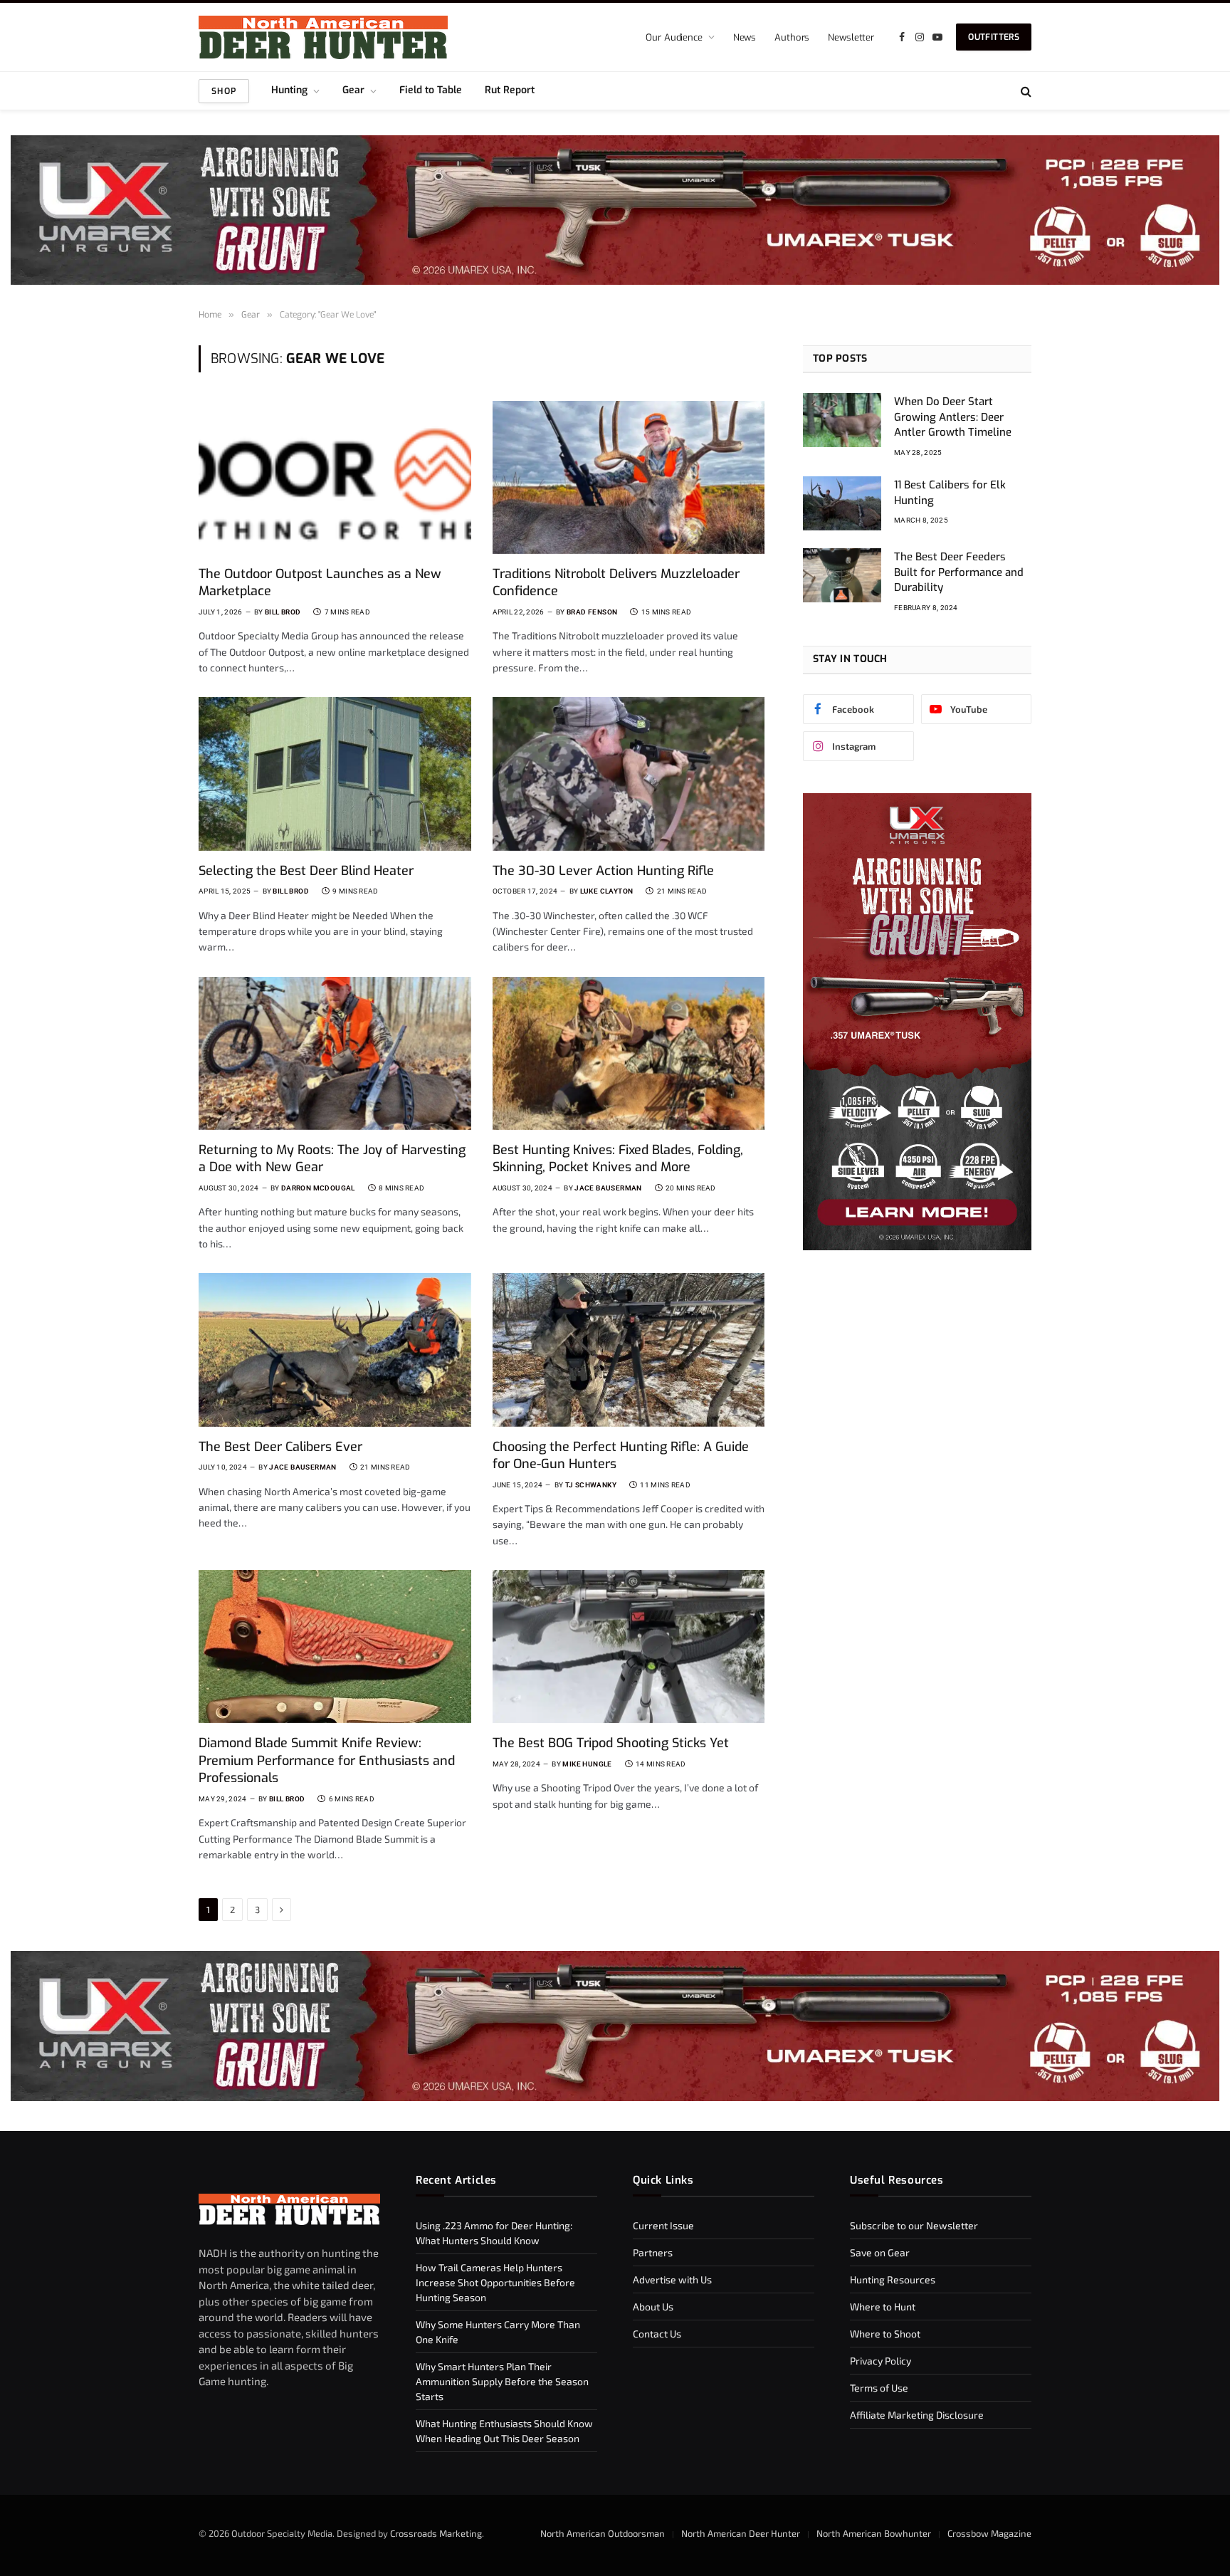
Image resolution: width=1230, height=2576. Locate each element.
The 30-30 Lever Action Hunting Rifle (603, 871)
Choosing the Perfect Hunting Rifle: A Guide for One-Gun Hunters (621, 1455)
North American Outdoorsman (603, 2533)
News (745, 37)
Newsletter (851, 37)
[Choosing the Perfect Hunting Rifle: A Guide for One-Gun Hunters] (629, 1350)
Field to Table (431, 90)
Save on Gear (880, 2252)
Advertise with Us (672, 2279)
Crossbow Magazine (989, 2533)
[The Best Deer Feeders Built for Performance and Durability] (842, 575)
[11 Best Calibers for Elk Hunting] (842, 503)
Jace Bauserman (608, 1188)
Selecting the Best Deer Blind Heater (306, 871)
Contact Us (657, 2334)
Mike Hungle (587, 1764)
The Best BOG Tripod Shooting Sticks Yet (611, 1743)
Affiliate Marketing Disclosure (917, 2415)
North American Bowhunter (874, 2533)
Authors (792, 37)
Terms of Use (879, 2388)
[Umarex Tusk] (615, 210)
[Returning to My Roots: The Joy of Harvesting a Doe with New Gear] (335, 1053)
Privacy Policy (881, 2361)
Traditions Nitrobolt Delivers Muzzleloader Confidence (616, 582)
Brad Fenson (592, 612)
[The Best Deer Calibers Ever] (335, 1350)
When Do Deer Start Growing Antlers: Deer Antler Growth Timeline (953, 417)
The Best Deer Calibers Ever (280, 1447)
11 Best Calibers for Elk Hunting (950, 492)
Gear (353, 90)
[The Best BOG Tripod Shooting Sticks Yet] (629, 1646)
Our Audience (674, 37)
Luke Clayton (607, 891)
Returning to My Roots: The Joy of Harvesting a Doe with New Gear (332, 1158)
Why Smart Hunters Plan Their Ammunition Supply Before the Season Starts (502, 2381)
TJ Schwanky (591, 1485)
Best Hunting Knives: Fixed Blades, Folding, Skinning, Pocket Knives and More (618, 1158)
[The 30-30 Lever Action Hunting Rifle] (629, 774)
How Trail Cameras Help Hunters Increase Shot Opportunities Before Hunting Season (495, 2282)
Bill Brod (283, 612)
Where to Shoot (885, 2334)
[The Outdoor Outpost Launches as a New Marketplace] (335, 477)
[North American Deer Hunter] (323, 37)
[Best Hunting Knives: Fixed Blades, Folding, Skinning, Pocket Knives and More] (629, 1053)
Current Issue (663, 2225)
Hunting (289, 90)
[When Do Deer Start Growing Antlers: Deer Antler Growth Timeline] (842, 420)
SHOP (224, 91)
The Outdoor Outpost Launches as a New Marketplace (320, 582)
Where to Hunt (883, 2307)
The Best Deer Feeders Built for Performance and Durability (959, 572)
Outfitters (994, 37)
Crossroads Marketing (436, 2533)
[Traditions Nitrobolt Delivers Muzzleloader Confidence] (629, 477)
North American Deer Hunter (741, 2533)
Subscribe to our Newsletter (914, 2225)
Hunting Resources (893, 2279)
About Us (653, 2307)
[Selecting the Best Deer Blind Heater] (335, 774)
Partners (653, 2252)
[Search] (1025, 91)
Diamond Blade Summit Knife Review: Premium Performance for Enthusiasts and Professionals (327, 1760)
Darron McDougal (318, 1188)
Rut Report (510, 90)
